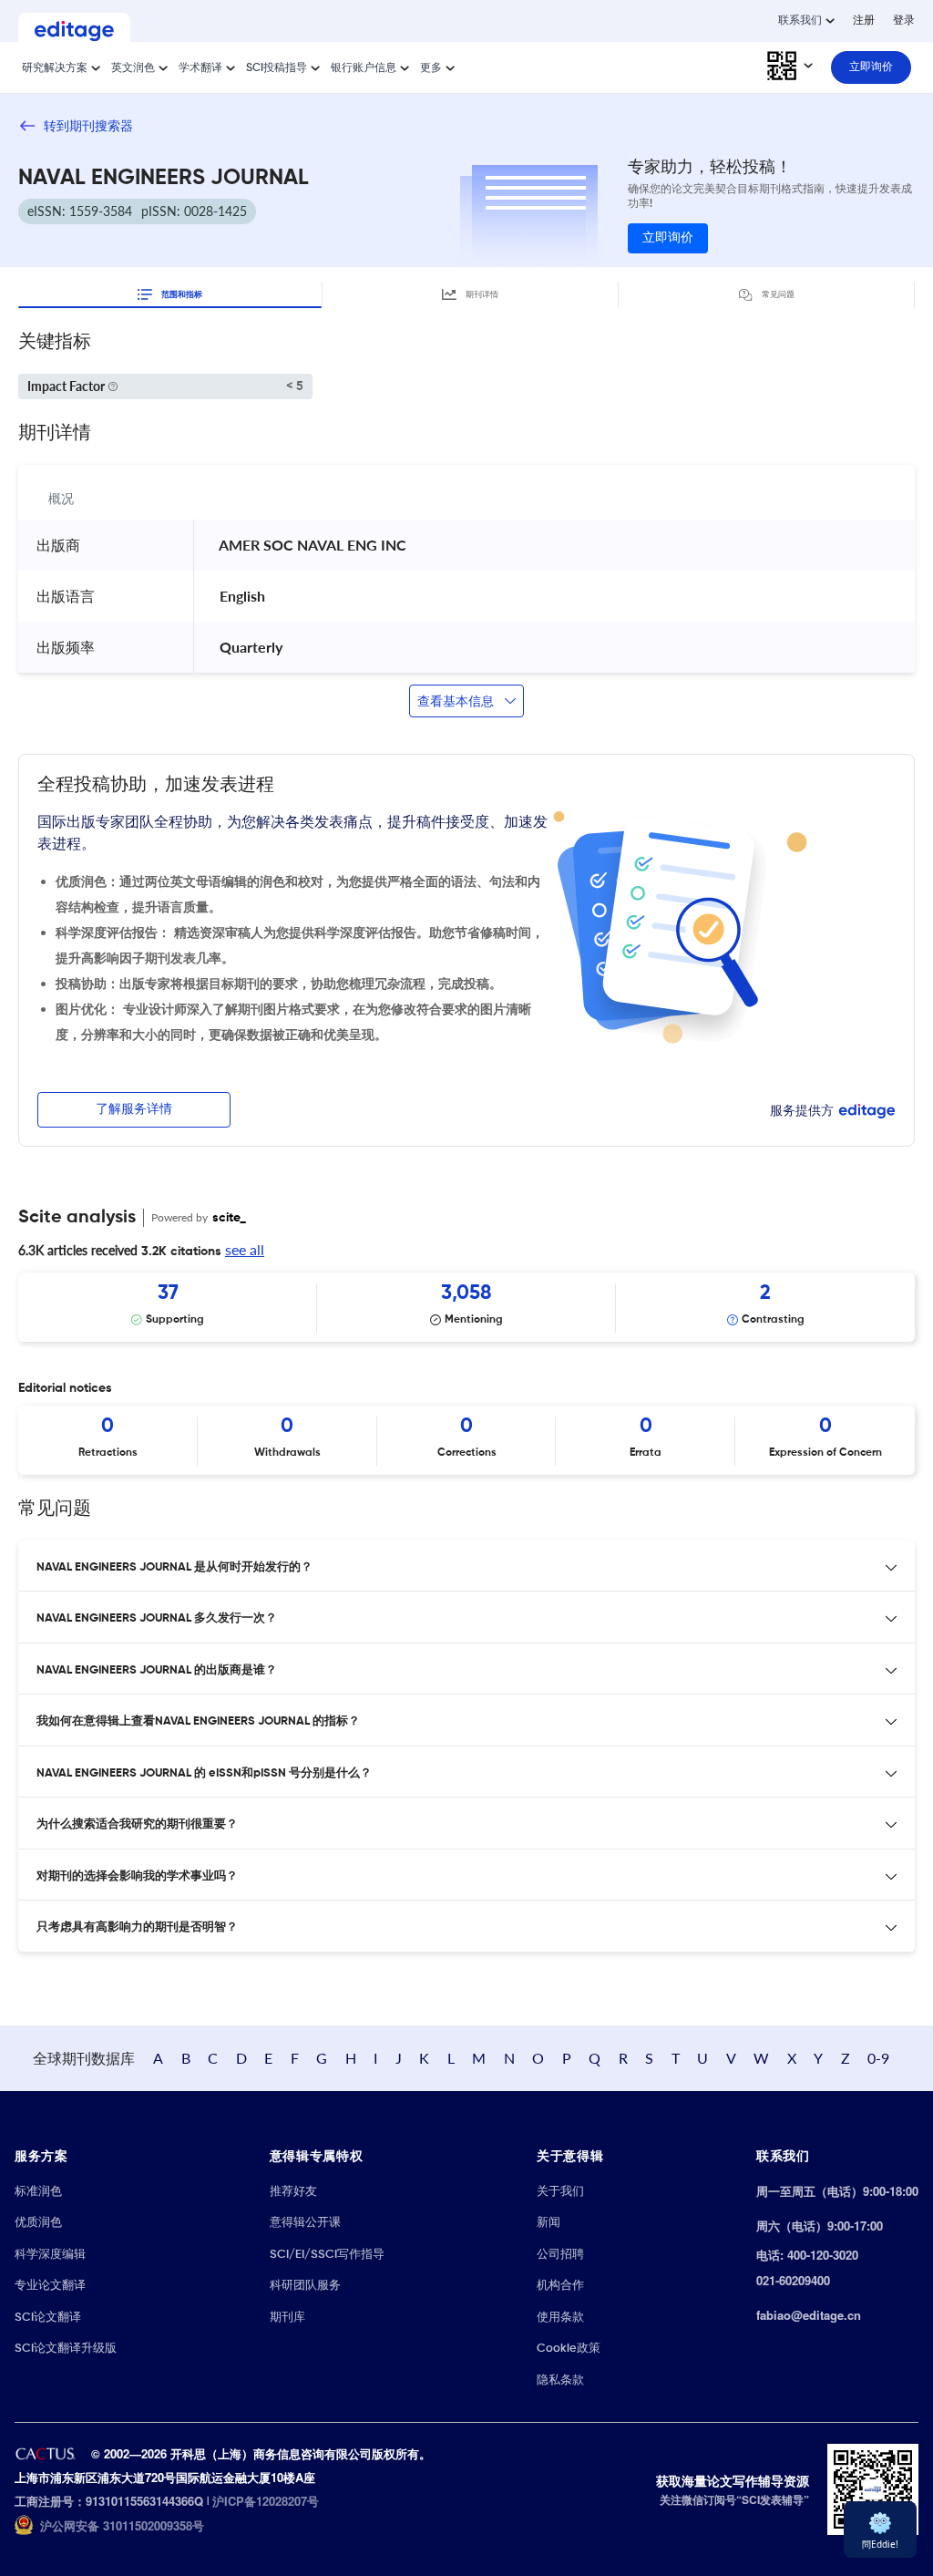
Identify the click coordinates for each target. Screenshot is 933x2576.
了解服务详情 (134, 1109)
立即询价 (668, 238)
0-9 (878, 2058)
